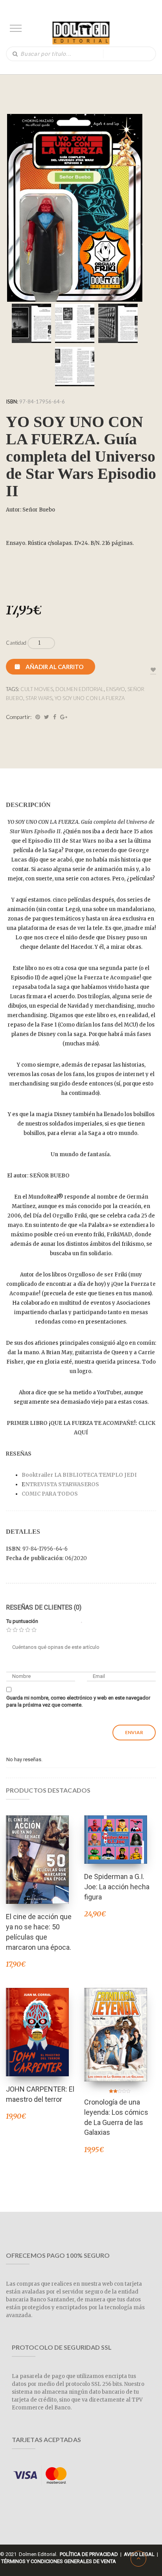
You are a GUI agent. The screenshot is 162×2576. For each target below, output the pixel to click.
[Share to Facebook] (55, 717)
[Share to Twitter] (47, 717)
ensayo (116, 689)
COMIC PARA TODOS (50, 1494)
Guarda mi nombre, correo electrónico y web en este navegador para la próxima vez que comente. (78, 1701)
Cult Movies (37, 689)
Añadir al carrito (54, 667)
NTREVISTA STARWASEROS (62, 1484)
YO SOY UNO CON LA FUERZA (90, 698)
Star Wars (39, 698)
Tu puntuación (22, 1621)
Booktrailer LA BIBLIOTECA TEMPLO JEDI (79, 1475)
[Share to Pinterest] (38, 717)
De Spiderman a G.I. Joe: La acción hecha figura (117, 1887)
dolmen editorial (80, 689)
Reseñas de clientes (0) (44, 1607)
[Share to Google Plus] (64, 717)
